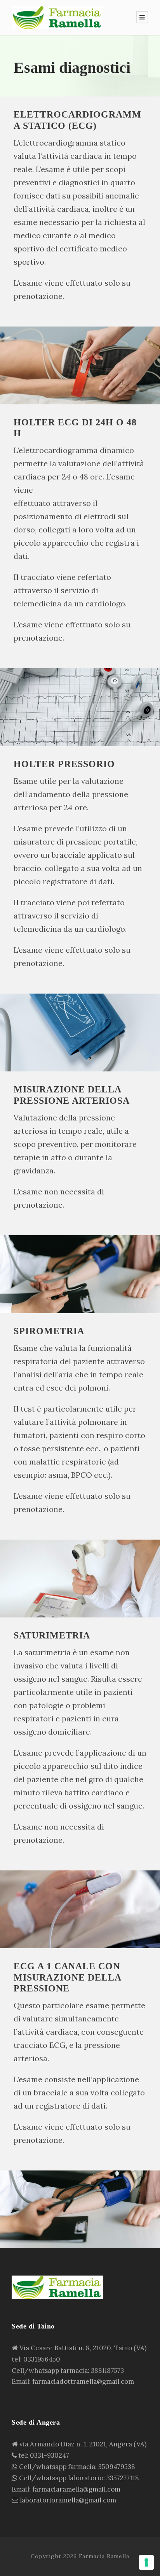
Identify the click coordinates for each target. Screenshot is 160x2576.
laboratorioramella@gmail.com (68, 2500)
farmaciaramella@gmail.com (76, 2489)
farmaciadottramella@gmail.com (83, 2381)
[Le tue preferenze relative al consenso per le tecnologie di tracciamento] (146, 2562)
